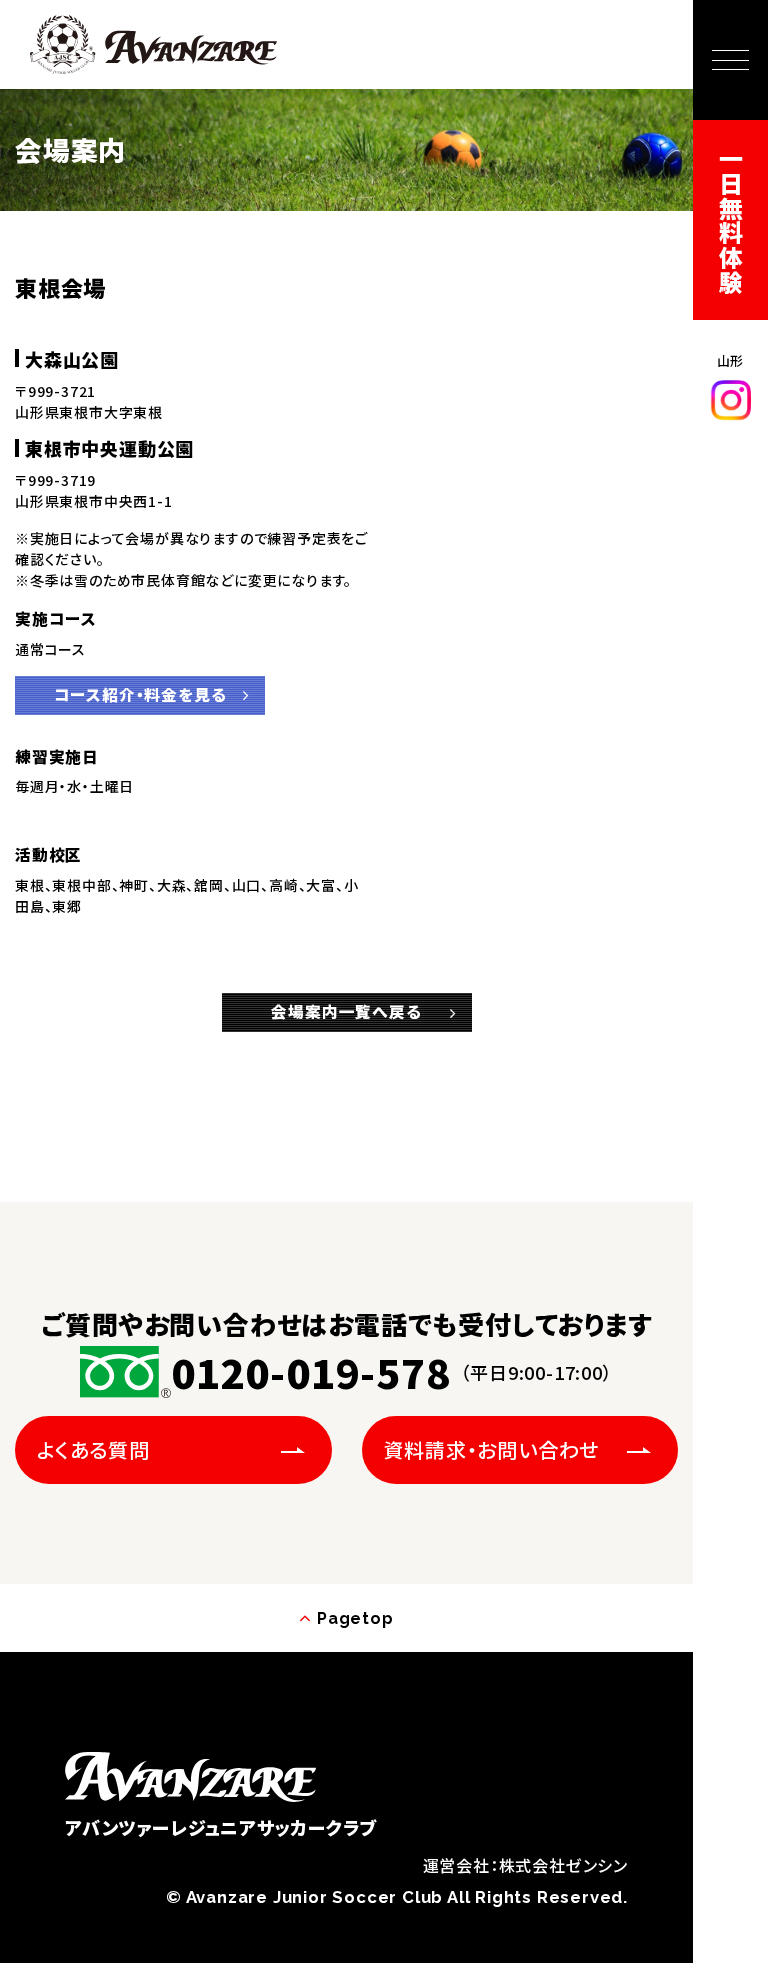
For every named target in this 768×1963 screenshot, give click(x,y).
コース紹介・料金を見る (140, 694)
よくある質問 (93, 1449)
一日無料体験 (731, 220)
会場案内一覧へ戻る (346, 1011)
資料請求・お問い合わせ (492, 1449)
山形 (731, 360)
